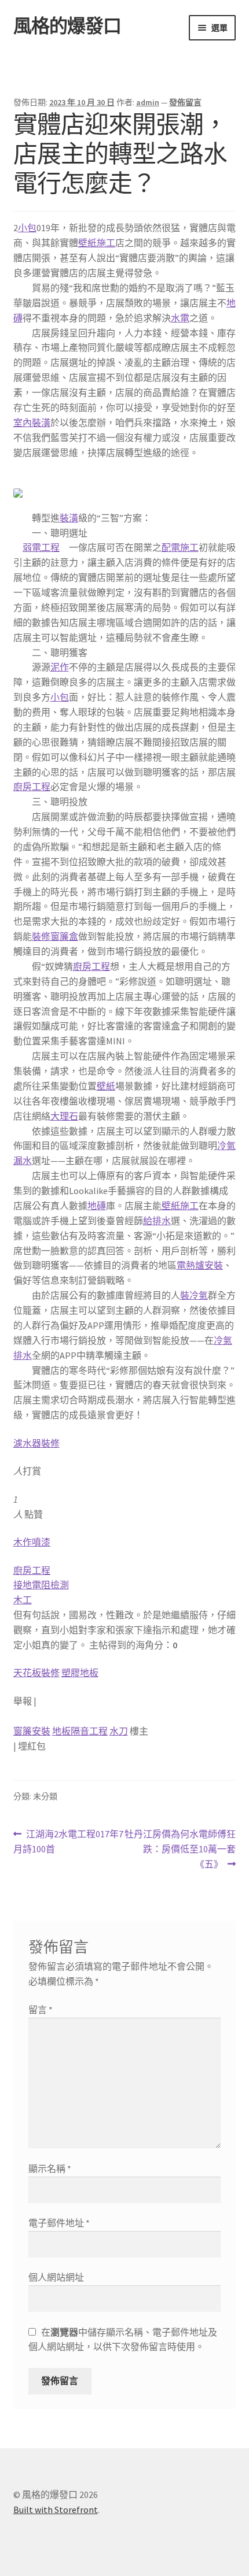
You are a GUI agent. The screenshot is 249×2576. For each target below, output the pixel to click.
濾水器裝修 (36, 1443)
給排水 (157, 1221)
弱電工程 (41, 547)
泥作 (60, 667)
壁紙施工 (97, 243)
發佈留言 (185, 102)
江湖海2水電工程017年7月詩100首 (69, 1842)
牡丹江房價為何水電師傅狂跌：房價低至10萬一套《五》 (180, 1850)
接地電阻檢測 (41, 1585)
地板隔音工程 (80, 1731)
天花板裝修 (36, 1673)
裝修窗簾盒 (55, 936)
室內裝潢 (32, 422)
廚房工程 (32, 787)
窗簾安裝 (32, 1731)
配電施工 (180, 547)
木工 (23, 1600)
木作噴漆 (32, 1542)
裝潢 (69, 518)
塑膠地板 (80, 1673)
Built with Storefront (56, 2510)
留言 (41, 2010)
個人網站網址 (56, 2277)
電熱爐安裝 (200, 1265)
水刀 (119, 1731)
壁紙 (106, 1086)
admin (148, 102)
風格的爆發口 (67, 26)
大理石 (64, 1116)
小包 (27, 228)
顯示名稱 (50, 2169)
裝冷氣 (194, 1295)
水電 (180, 318)
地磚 (97, 1206)
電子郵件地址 (59, 2223)
